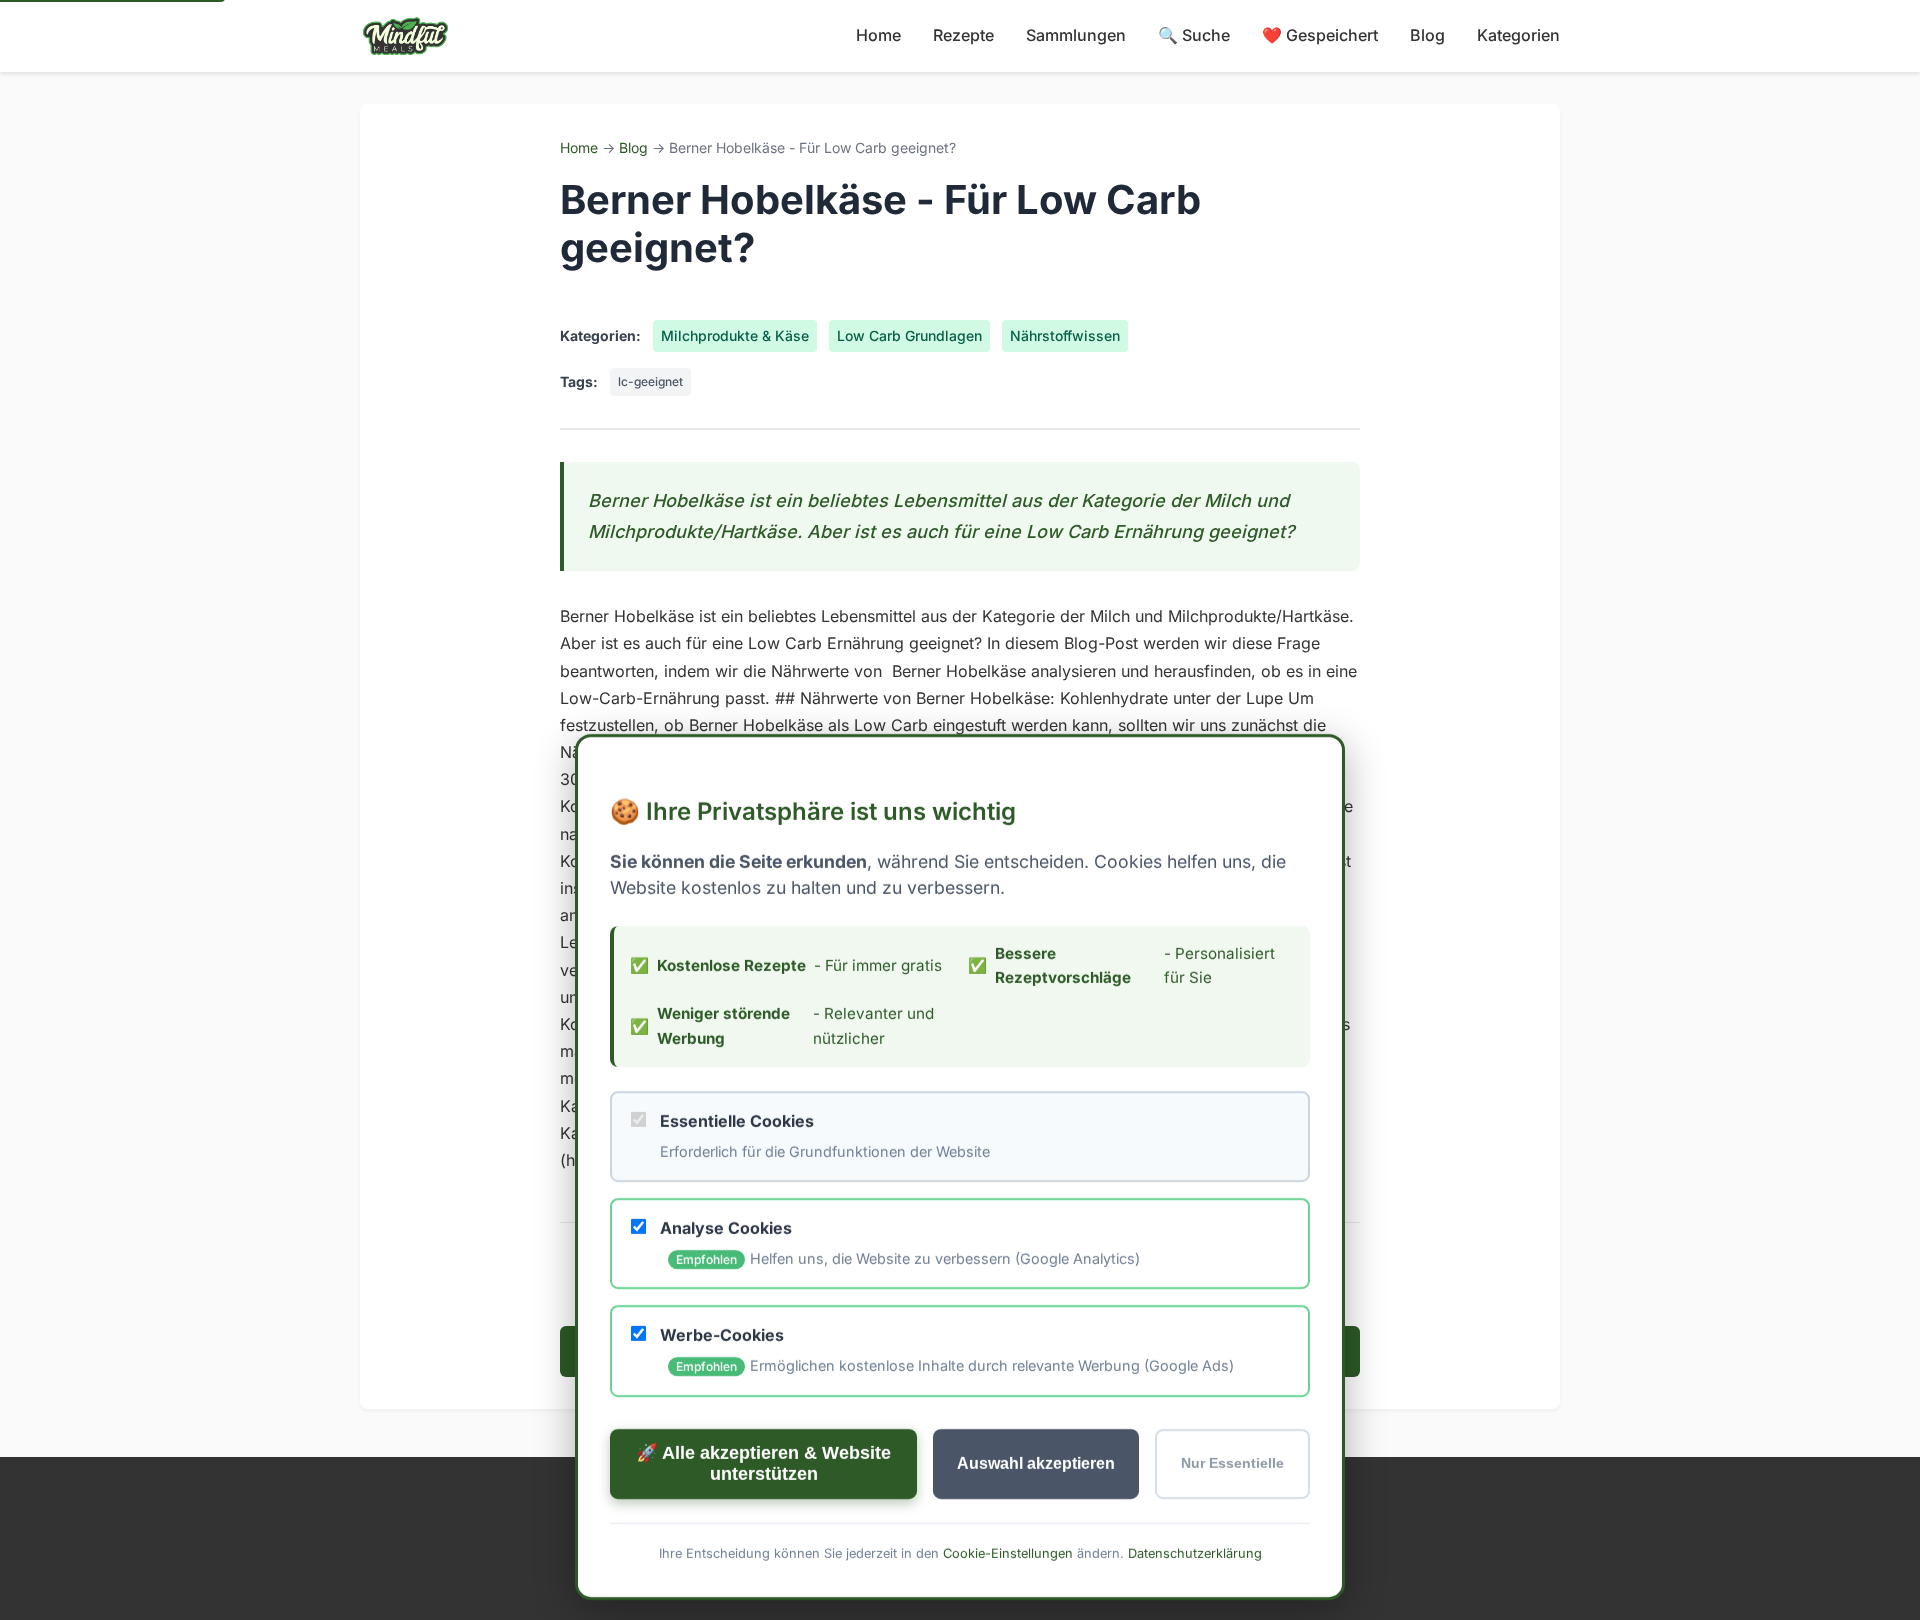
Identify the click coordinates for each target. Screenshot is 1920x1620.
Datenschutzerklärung (1195, 1552)
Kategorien (1518, 35)
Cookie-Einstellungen (1008, 1552)
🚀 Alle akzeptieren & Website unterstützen (763, 1462)
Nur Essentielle (1232, 1463)
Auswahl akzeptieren (1036, 1462)
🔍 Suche (1194, 35)
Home (878, 35)
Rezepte (963, 35)
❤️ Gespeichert (1320, 35)
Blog (1427, 35)
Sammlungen (1076, 35)
